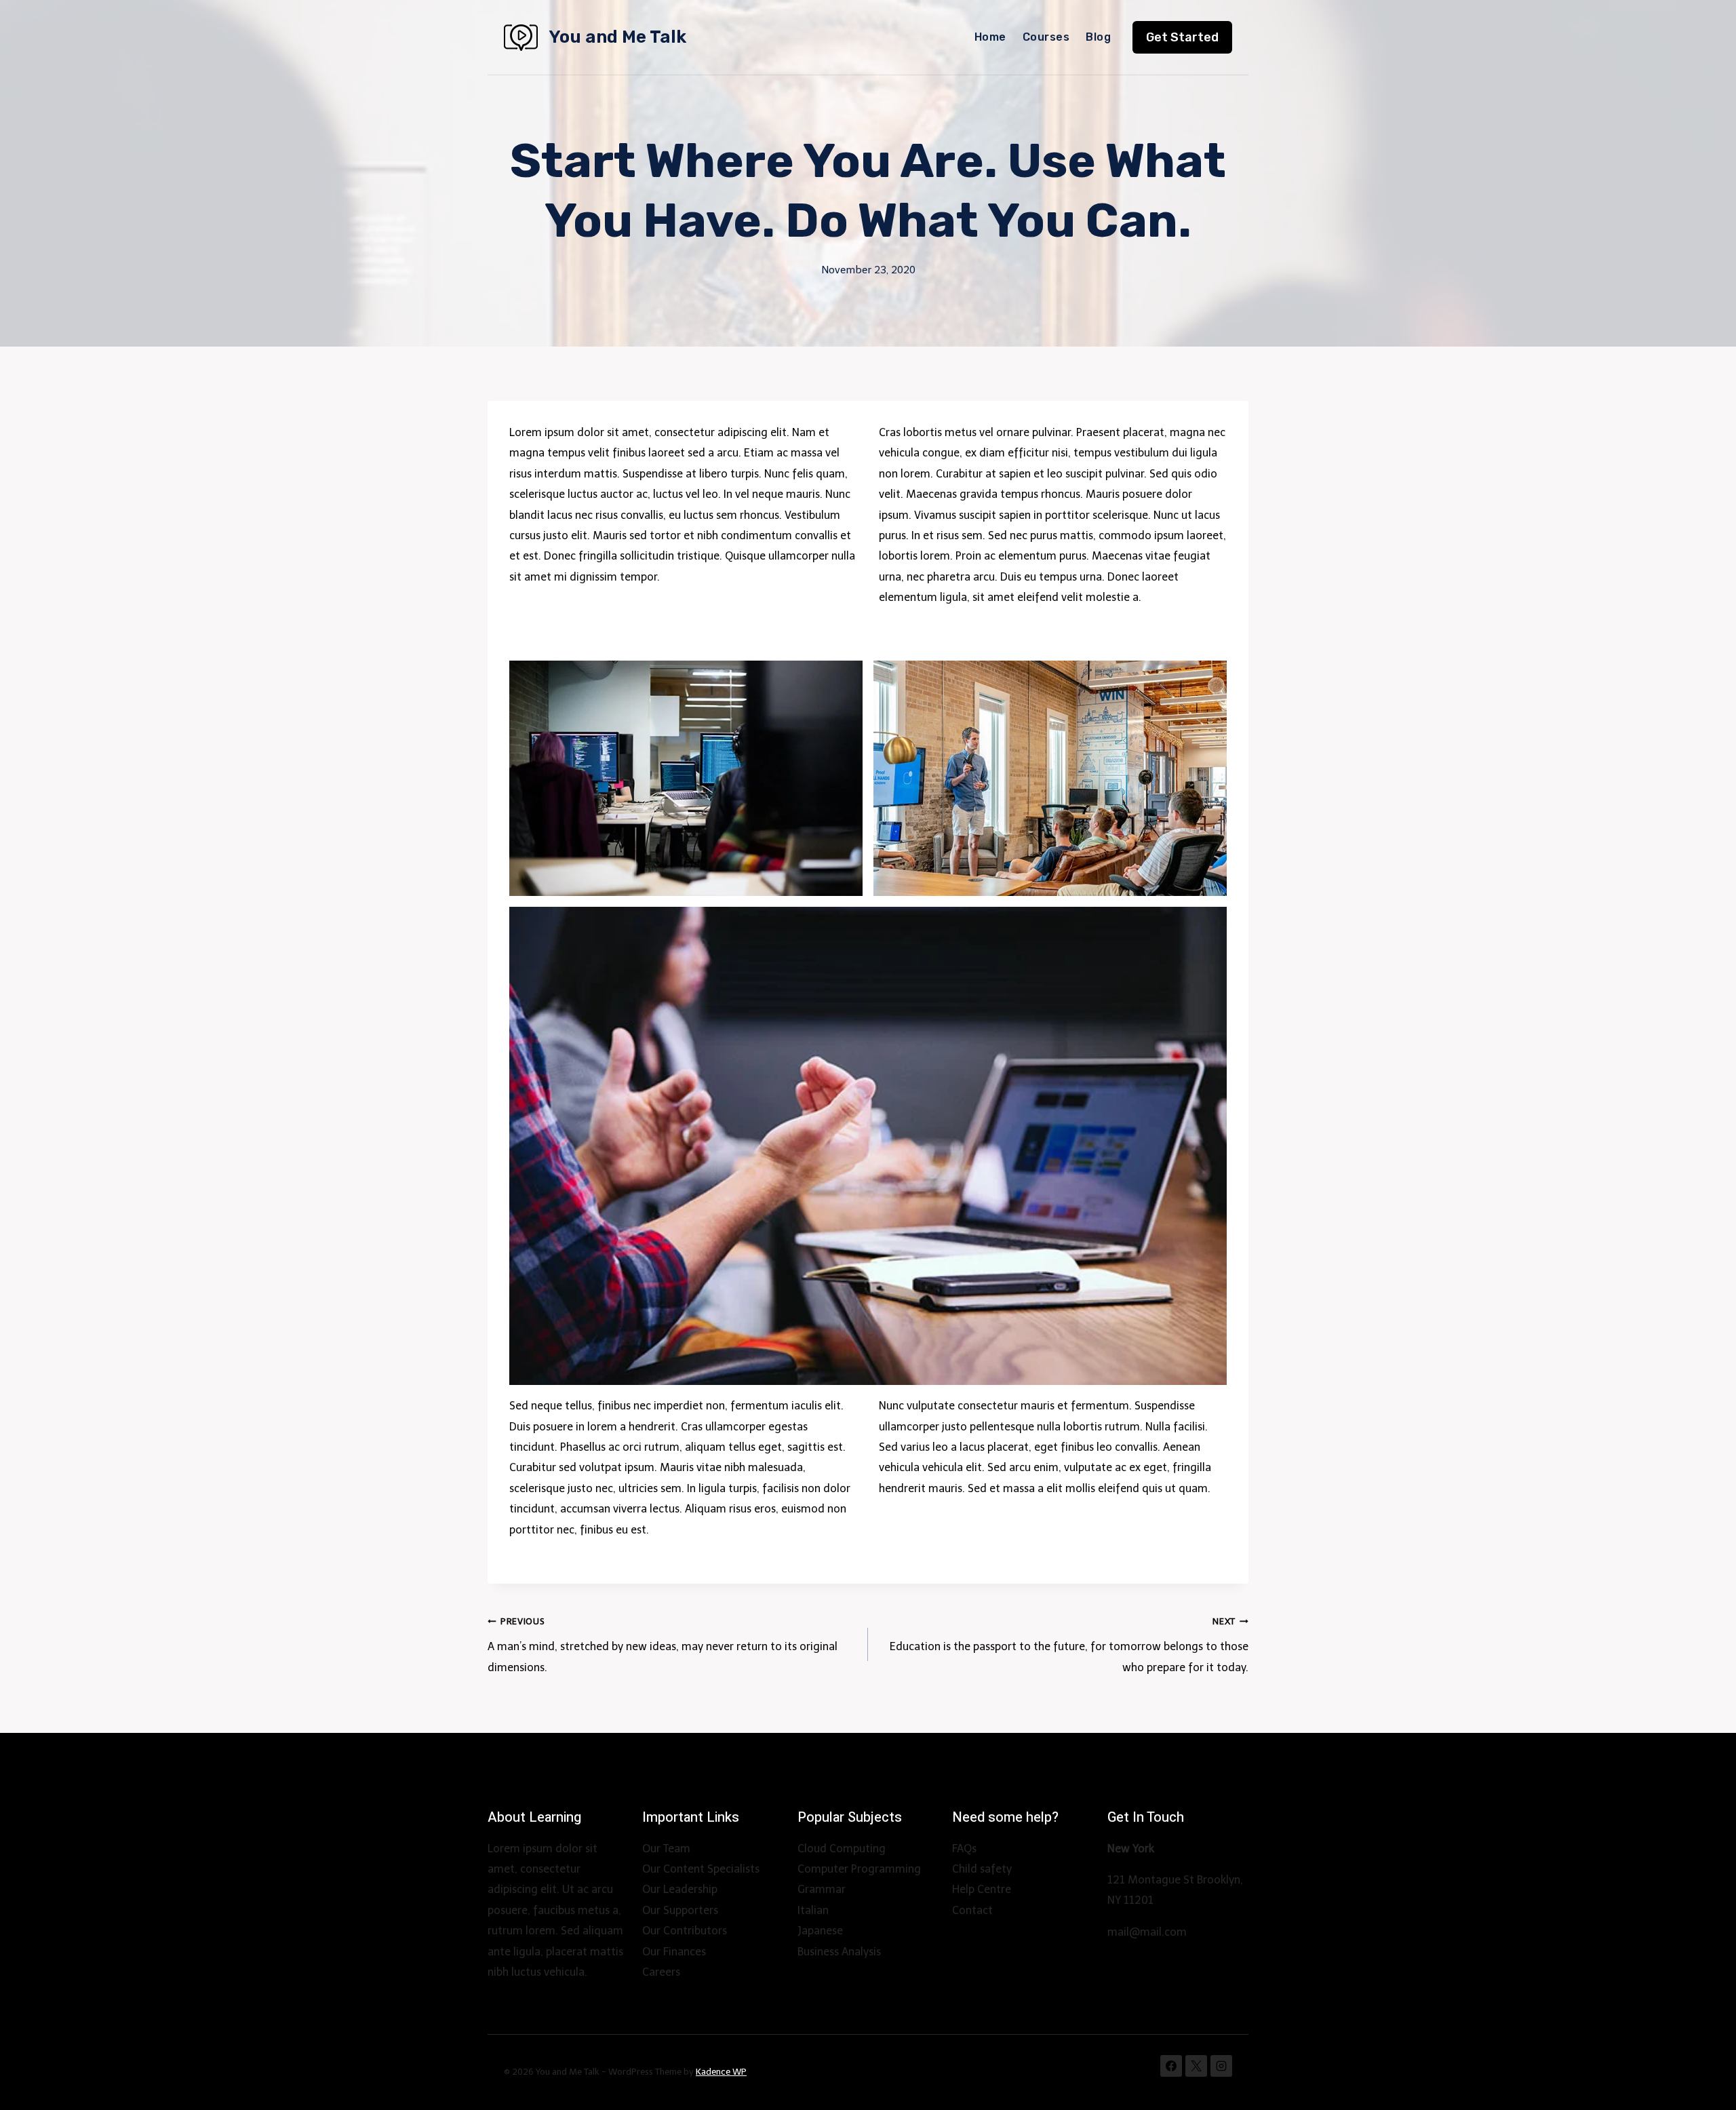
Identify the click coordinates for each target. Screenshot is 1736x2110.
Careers (661, 1972)
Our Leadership (680, 1889)
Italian (813, 1910)
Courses (1046, 37)
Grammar (822, 1889)
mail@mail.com (1147, 1932)
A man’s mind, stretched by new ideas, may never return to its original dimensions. (663, 1645)
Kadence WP (721, 2072)
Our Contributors (685, 1931)
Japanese (820, 1931)
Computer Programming (859, 1869)
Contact (972, 1910)
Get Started (1182, 37)
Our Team (666, 1849)
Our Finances (674, 1952)
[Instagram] (1221, 2066)
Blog (1098, 37)
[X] (1196, 2066)
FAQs (964, 1849)
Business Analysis (839, 1952)
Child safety (982, 1869)
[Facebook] (1171, 2066)
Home (990, 37)
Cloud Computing (842, 1849)
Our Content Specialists (701, 1869)
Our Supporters (680, 1910)
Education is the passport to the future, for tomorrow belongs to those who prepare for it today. (1069, 1645)
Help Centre (982, 1889)
